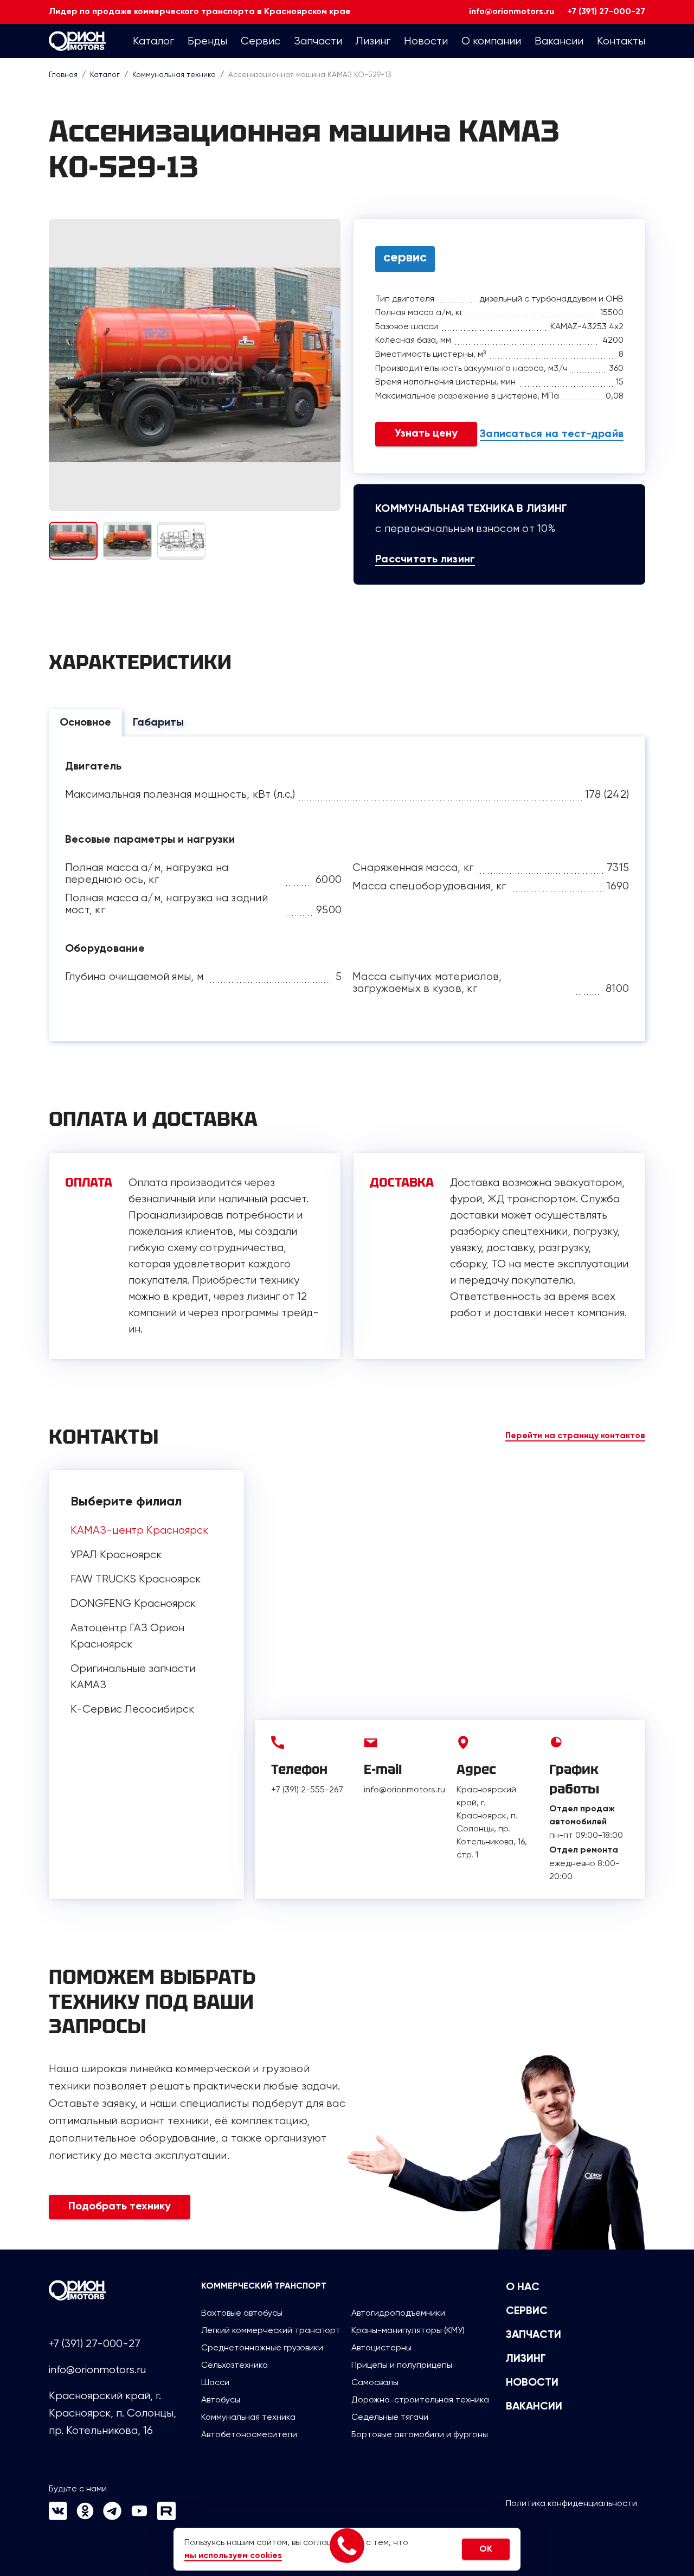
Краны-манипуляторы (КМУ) (408, 2330)
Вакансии (534, 2407)
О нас (523, 2287)
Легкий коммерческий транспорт (271, 2330)
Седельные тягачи (390, 2417)
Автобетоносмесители (249, 2434)
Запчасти (534, 2335)
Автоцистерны (381, 2347)
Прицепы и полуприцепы (402, 2365)
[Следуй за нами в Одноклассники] (85, 2517)
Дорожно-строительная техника (420, 2399)
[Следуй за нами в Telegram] (112, 2517)
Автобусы (221, 2399)
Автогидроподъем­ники (398, 2313)
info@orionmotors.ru (512, 12)
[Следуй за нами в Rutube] (166, 2517)
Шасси (215, 2382)
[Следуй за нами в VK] (58, 2517)
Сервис (527, 2311)
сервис (405, 258)
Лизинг (526, 2359)
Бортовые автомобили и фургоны (420, 2434)
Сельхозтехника (234, 2365)
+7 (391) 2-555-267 (307, 1789)
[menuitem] (153, 41)
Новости (532, 2383)
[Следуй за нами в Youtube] (139, 2517)
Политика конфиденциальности (571, 2503)
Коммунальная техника (248, 2417)
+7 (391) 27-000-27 (606, 12)
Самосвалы (375, 2382)
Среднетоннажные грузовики (262, 2347)
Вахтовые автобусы (242, 2313)
